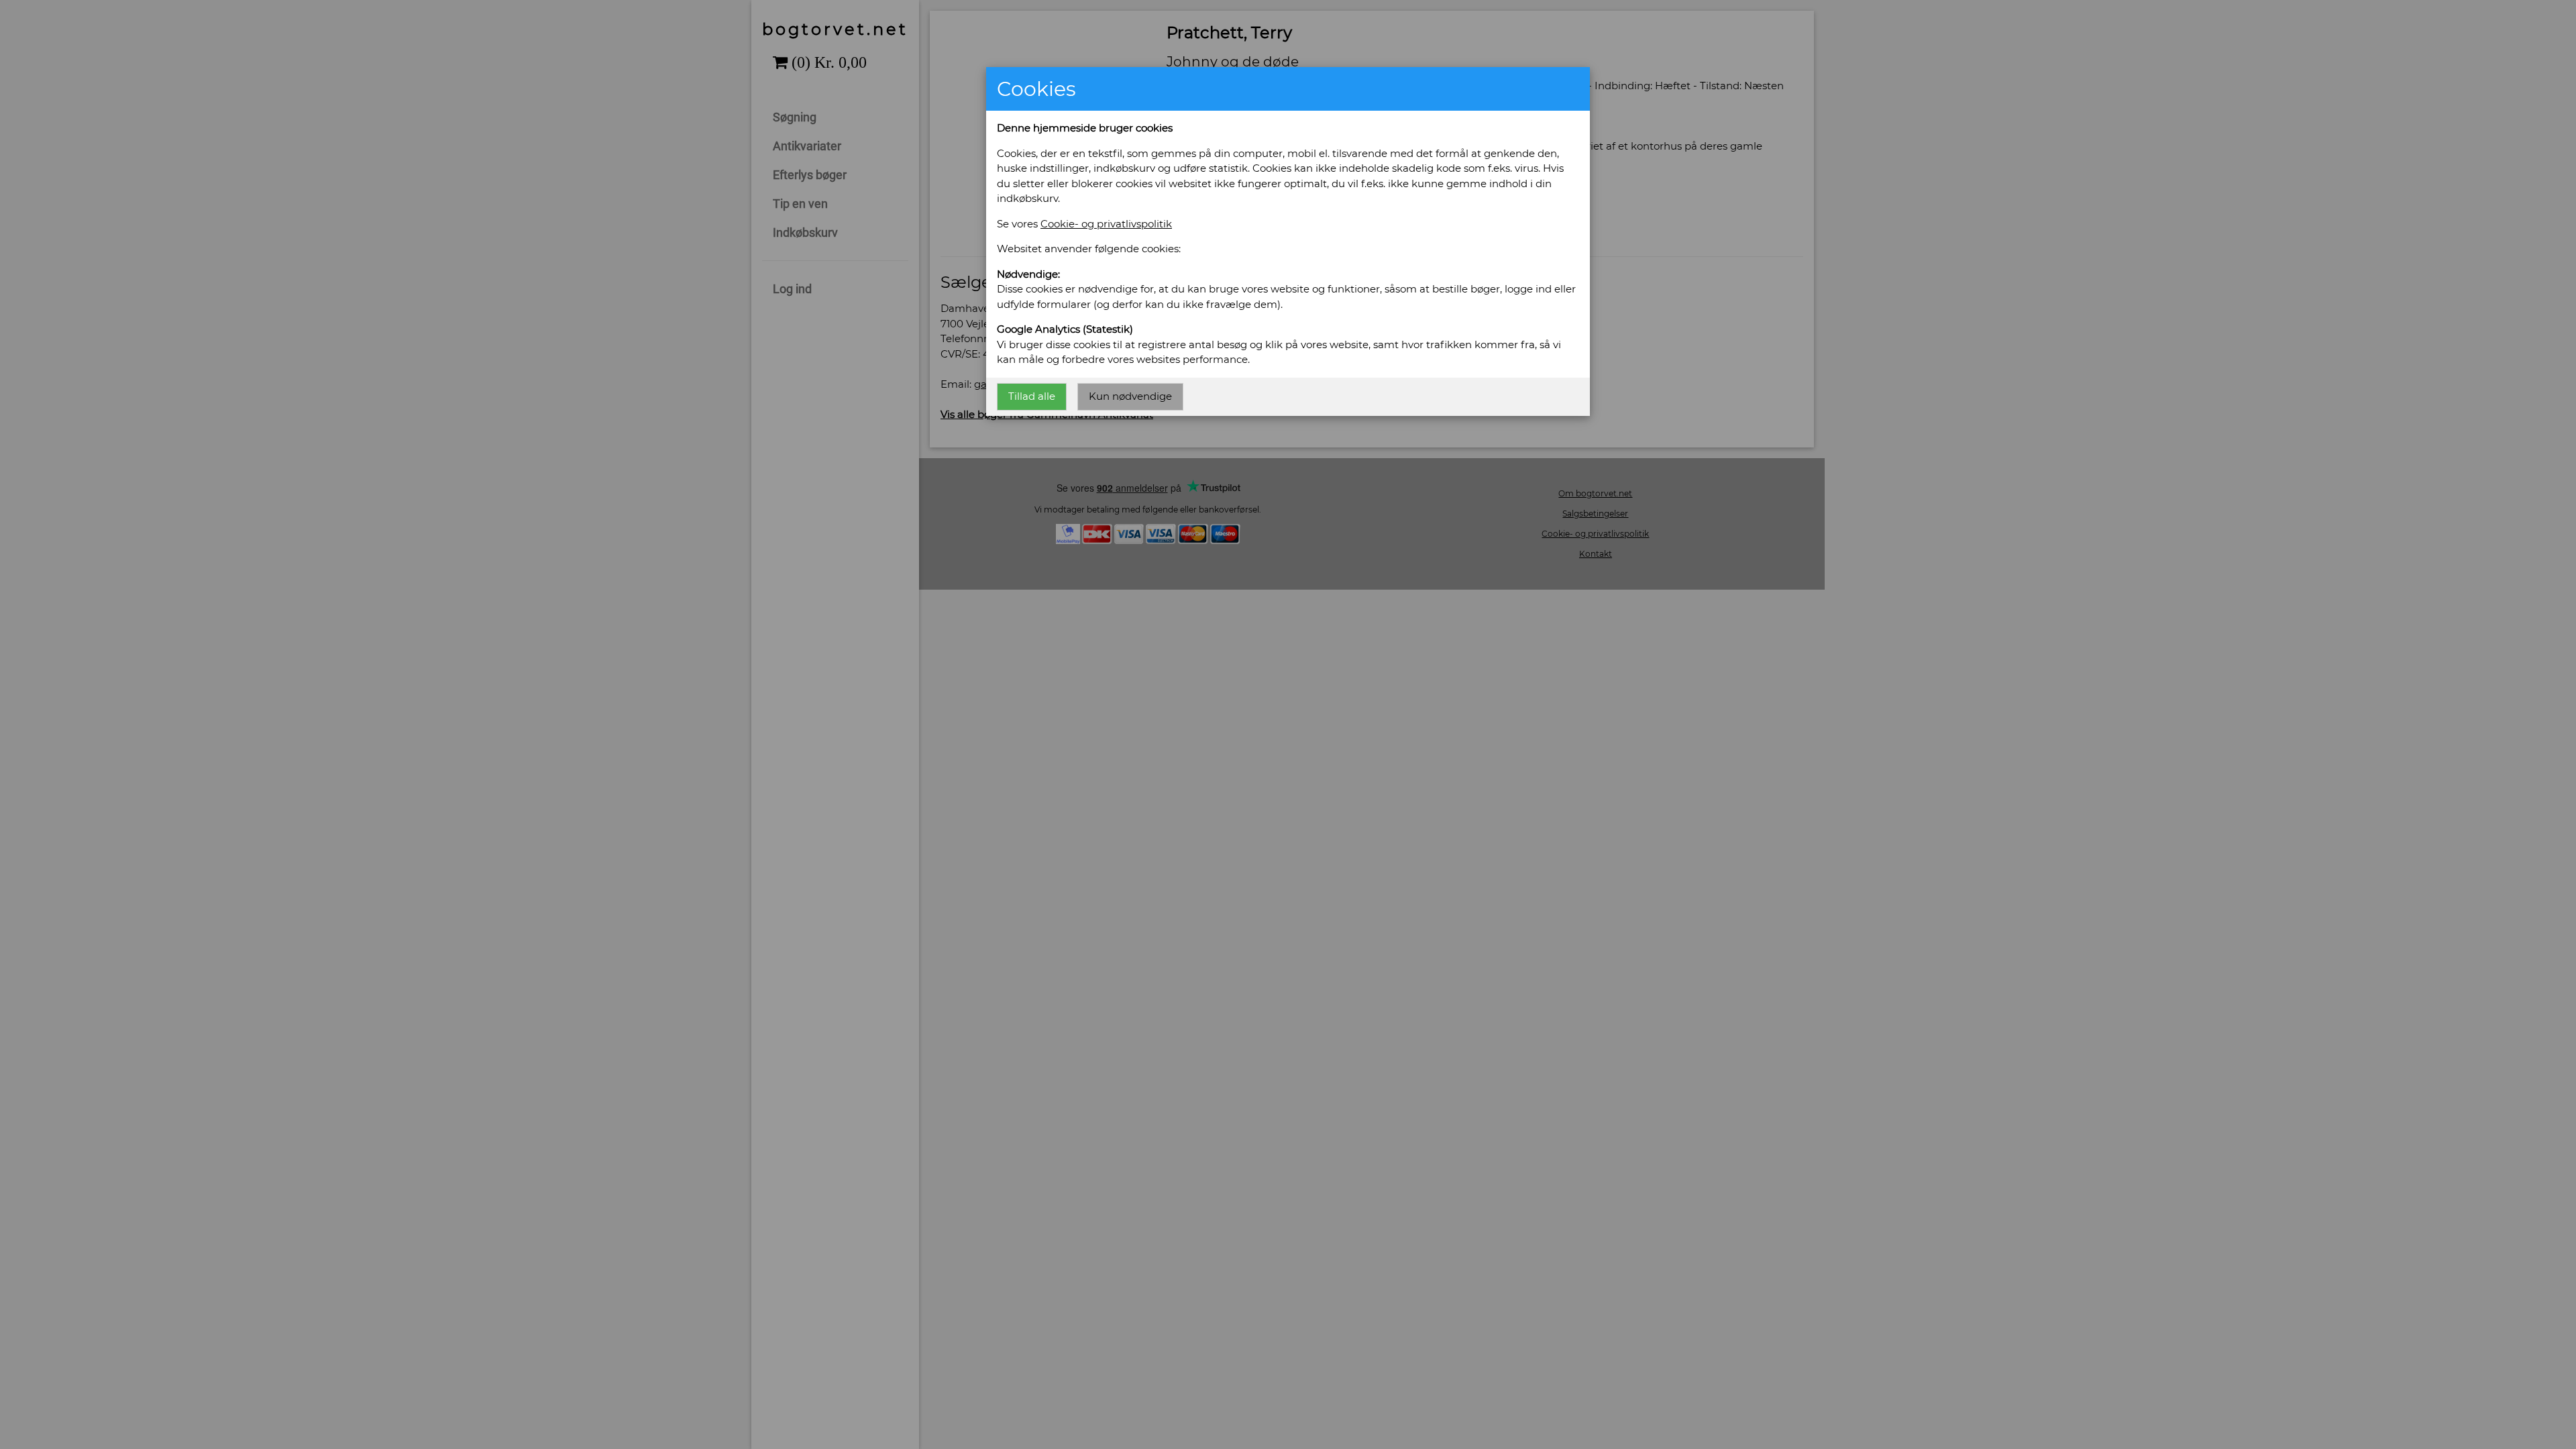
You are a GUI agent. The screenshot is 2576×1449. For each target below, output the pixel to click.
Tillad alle (1032, 396)
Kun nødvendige (1130, 396)
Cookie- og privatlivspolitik (1106, 224)
